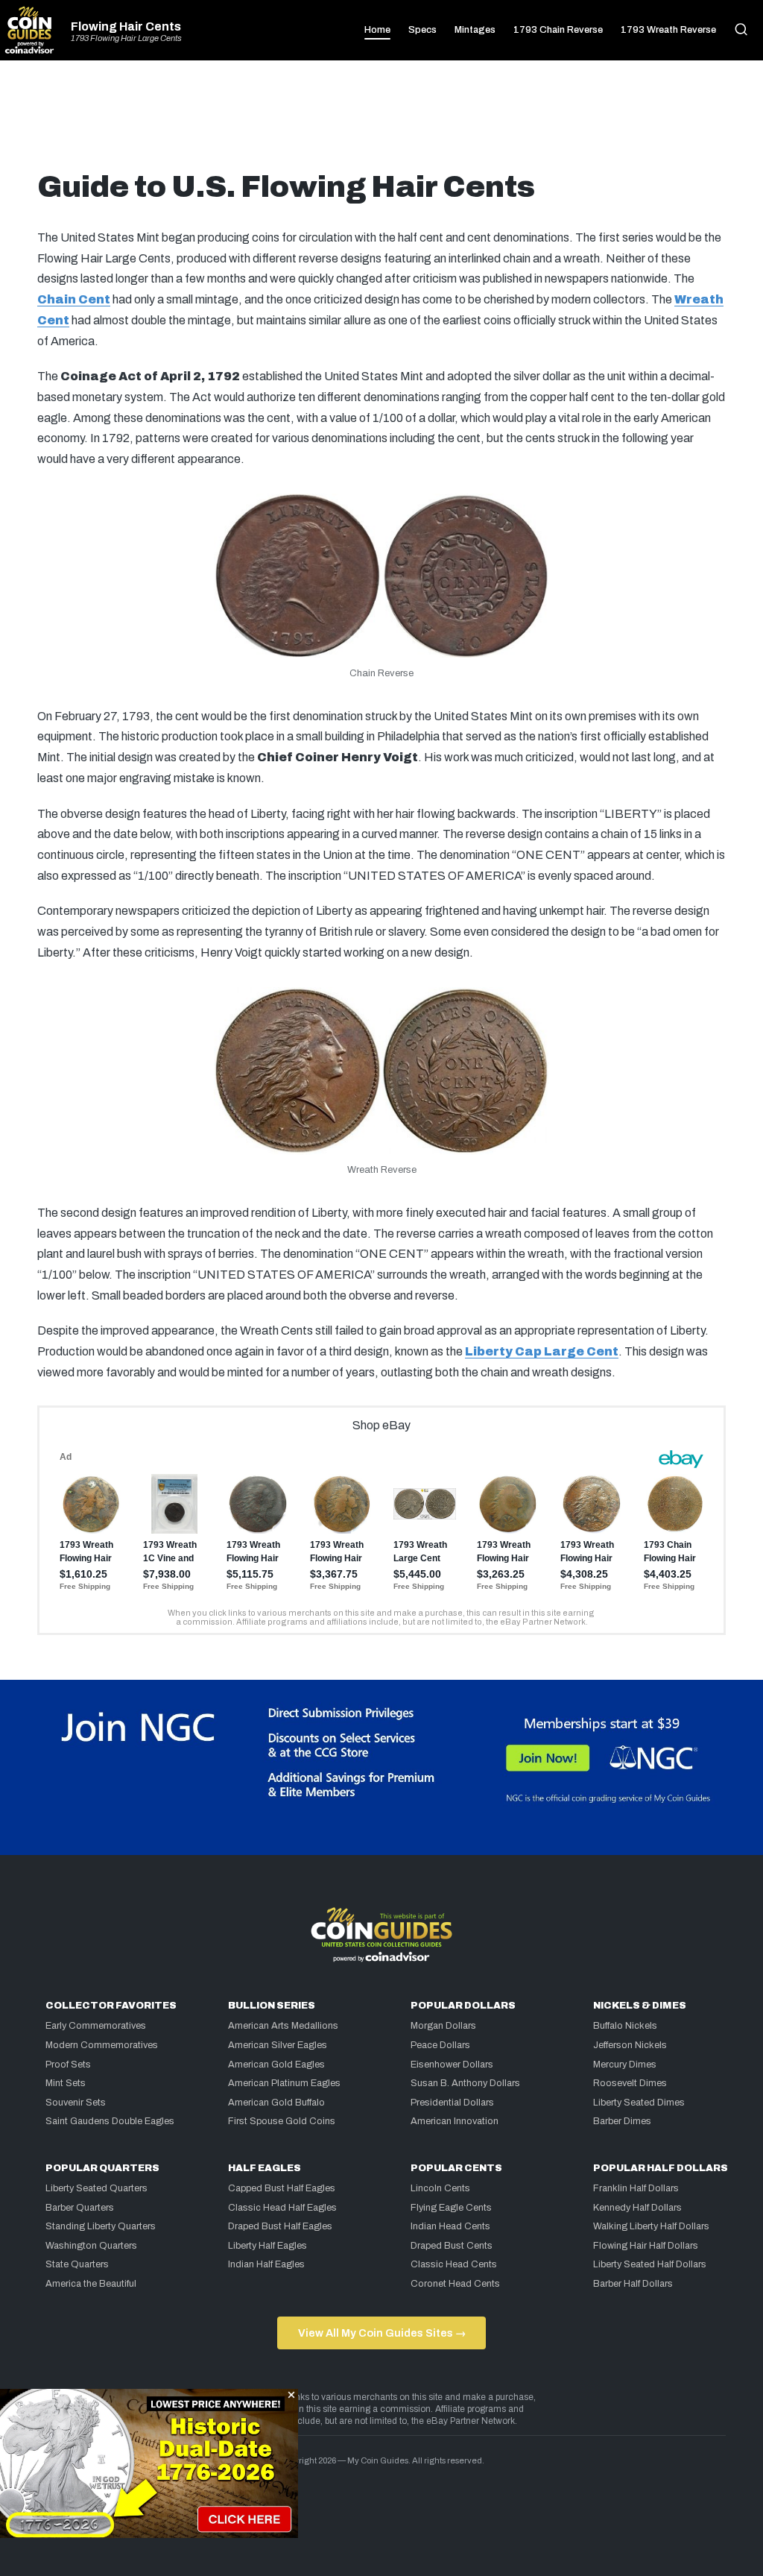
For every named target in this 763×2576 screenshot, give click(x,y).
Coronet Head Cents (455, 2284)
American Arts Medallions (283, 2026)
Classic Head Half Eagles (282, 2208)
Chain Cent (74, 299)
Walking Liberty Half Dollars (651, 2226)
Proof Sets (68, 2065)
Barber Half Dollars (633, 2284)
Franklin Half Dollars (636, 2188)
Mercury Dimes (625, 2065)
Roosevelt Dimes (630, 2083)
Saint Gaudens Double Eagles (110, 2121)
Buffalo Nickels (625, 2026)
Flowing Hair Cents (126, 27)
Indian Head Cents (450, 2226)
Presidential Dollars (452, 2103)
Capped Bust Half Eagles (282, 2188)
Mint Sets (66, 2083)
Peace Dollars (440, 2045)
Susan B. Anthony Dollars (465, 2083)
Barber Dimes (622, 2121)
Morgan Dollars (443, 2026)
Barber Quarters (80, 2208)
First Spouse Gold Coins (282, 2121)
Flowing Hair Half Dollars (646, 2246)
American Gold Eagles (276, 2065)
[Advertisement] (381, 121)
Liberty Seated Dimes (639, 2103)
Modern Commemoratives (102, 2045)
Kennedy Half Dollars (637, 2208)
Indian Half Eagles (266, 2264)
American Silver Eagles (278, 2045)
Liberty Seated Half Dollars (650, 2264)
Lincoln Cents (440, 2188)
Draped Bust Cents (452, 2246)
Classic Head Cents (454, 2264)
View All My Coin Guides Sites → (382, 2333)
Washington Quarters (91, 2246)
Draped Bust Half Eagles (280, 2226)
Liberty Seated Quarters (96, 2188)
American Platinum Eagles (284, 2083)
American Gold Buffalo (276, 2103)
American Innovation (455, 2121)
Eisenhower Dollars (452, 2065)
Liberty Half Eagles (267, 2246)
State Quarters (77, 2264)
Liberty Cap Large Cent (542, 1351)
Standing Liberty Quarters (101, 2226)
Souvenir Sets (76, 2103)
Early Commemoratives (96, 2026)
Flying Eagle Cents (451, 2208)
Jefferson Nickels (630, 2045)
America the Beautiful (91, 2284)
